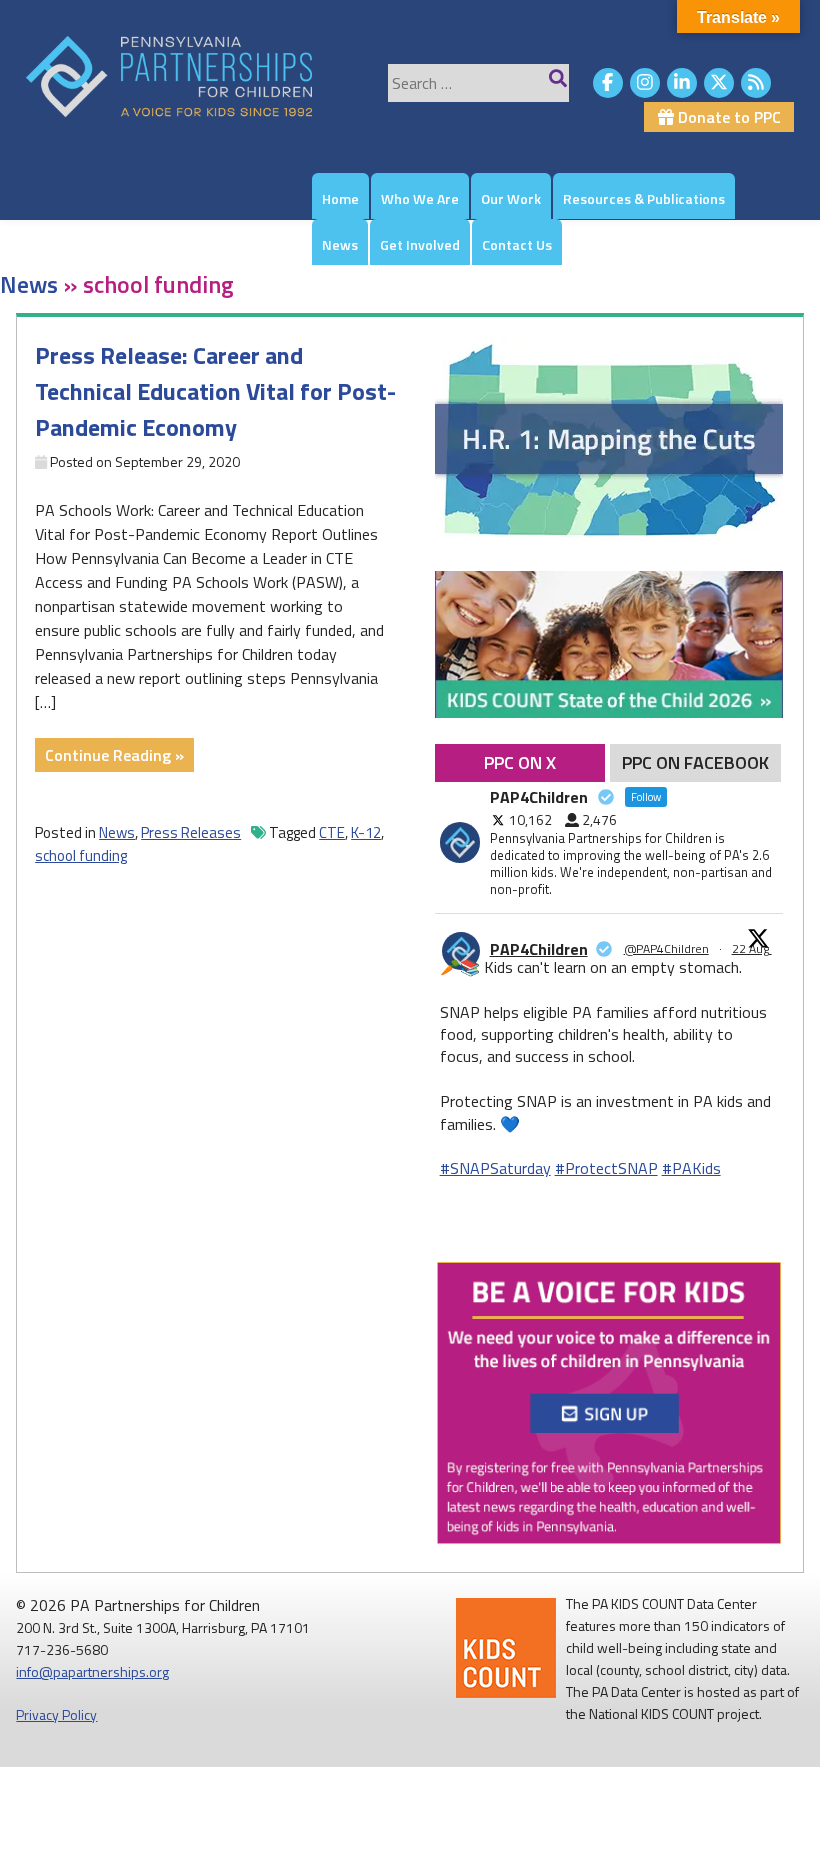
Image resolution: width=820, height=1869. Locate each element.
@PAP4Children (666, 949)
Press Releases (191, 832)
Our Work (511, 198)
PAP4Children (539, 949)
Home (340, 198)
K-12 (366, 832)
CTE (332, 832)
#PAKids (691, 1168)
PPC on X (520, 762)
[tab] (520, 763)
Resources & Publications (644, 198)
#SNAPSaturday (495, 1168)
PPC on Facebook (695, 762)
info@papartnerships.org (92, 1671)
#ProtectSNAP (606, 1168)
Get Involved (420, 244)
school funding (81, 855)
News (340, 244)
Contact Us (517, 244)
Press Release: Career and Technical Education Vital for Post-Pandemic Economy (215, 391)
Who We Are (420, 198)
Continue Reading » (119, 757)
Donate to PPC (727, 117)
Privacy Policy (56, 1714)
